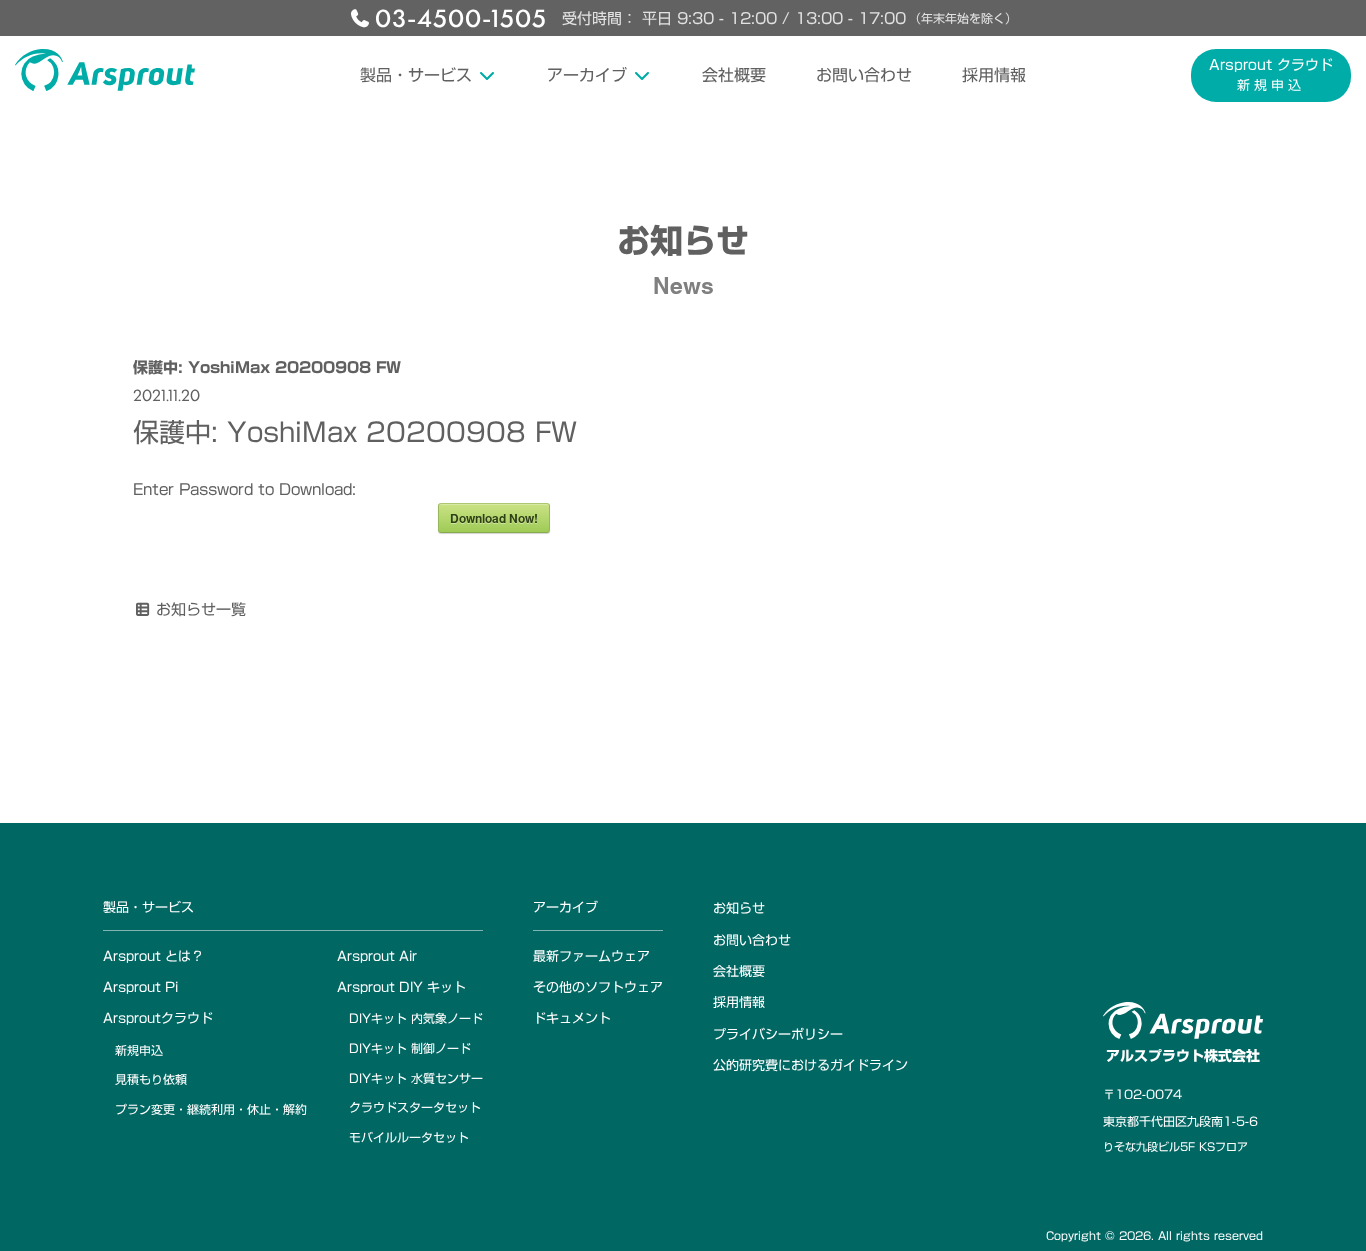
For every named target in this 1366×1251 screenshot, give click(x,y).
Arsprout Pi (140, 987)
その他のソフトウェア (598, 987)
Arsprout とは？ (153, 956)
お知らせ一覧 (201, 609)
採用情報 (994, 75)
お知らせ (739, 908)
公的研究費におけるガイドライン (810, 1065)
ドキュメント (572, 1018)
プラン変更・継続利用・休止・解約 (211, 1109)
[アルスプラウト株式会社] (105, 70)
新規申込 (139, 1050)
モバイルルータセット (409, 1137)
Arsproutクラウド (158, 1018)
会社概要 (734, 75)
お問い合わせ (864, 75)
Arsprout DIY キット (401, 987)
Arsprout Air (377, 956)
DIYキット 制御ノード (410, 1048)
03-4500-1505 (461, 16)
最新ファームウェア (591, 956)
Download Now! (494, 518)
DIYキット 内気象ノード (416, 1018)
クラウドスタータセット (415, 1107)
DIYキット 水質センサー (416, 1078)
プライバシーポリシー (778, 1034)
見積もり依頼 (151, 1079)
